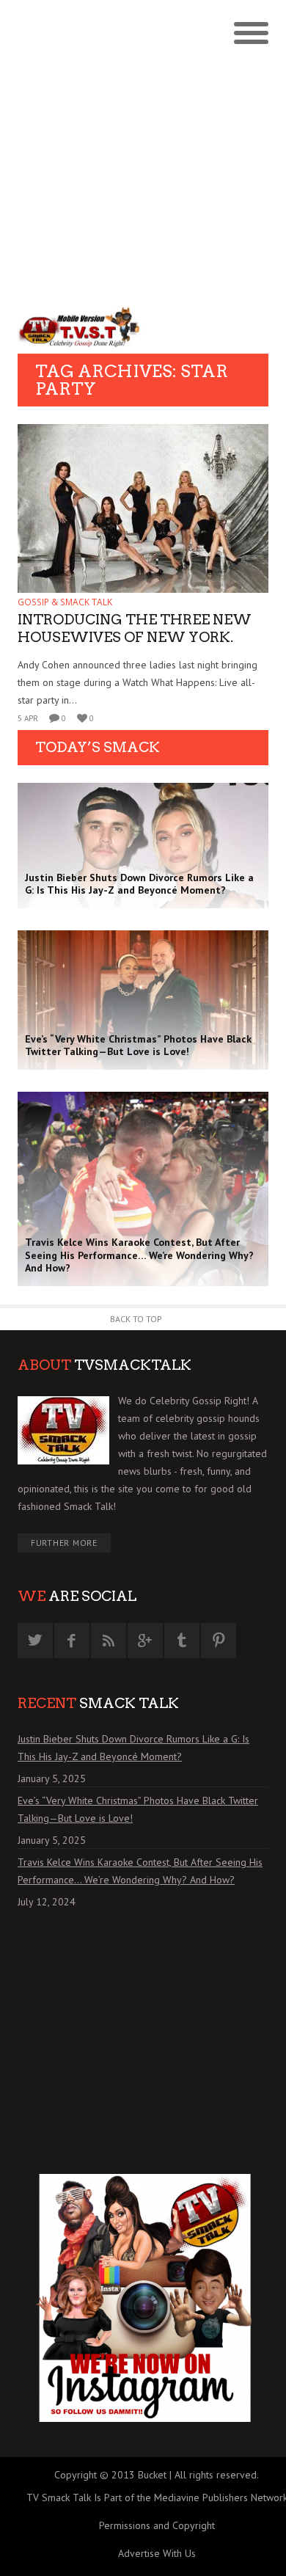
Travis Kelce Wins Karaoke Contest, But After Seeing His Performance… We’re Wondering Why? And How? (140, 1871)
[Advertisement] (143, 150)
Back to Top (136, 1319)
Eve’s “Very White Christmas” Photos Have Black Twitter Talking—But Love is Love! (138, 1809)
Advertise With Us (157, 2553)
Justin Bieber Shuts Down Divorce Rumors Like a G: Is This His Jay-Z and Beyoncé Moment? (133, 1748)
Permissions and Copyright (157, 2525)
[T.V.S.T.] (80, 327)
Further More (64, 1543)
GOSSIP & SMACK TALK (65, 602)
